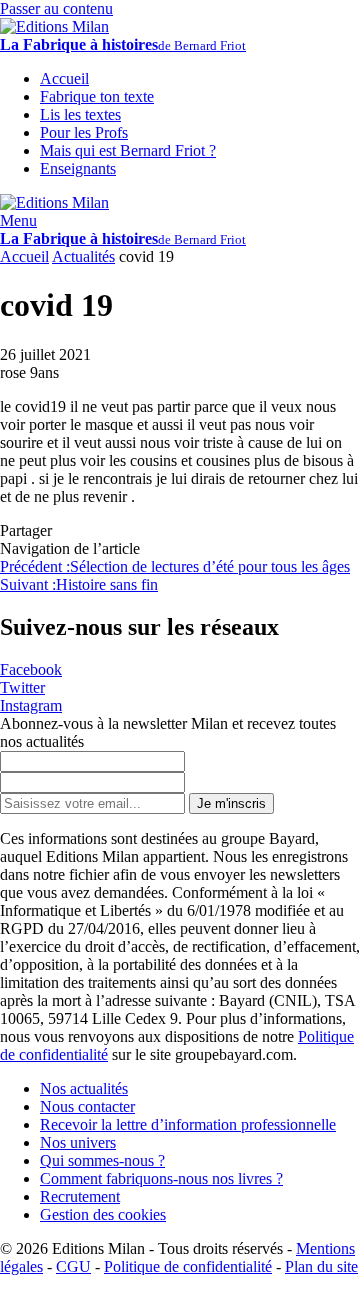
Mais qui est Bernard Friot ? (128, 150)
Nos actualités (84, 1088)
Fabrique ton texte (97, 96)
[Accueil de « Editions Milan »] (54, 26)
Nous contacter (87, 1106)
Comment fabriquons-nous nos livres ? (161, 1178)
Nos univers (78, 1142)
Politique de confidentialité (188, 1266)
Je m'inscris (231, 803)
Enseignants (78, 168)
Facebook (31, 669)
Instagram (31, 705)
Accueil (24, 256)
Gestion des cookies (103, 1214)
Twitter (22, 687)
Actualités (83, 256)
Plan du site (321, 1266)
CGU (73, 1266)
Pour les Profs (84, 132)
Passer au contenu (56, 8)
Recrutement (80, 1196)
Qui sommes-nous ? (102, 1160)
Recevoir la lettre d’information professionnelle (188, 1124)
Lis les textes (80, 114)
